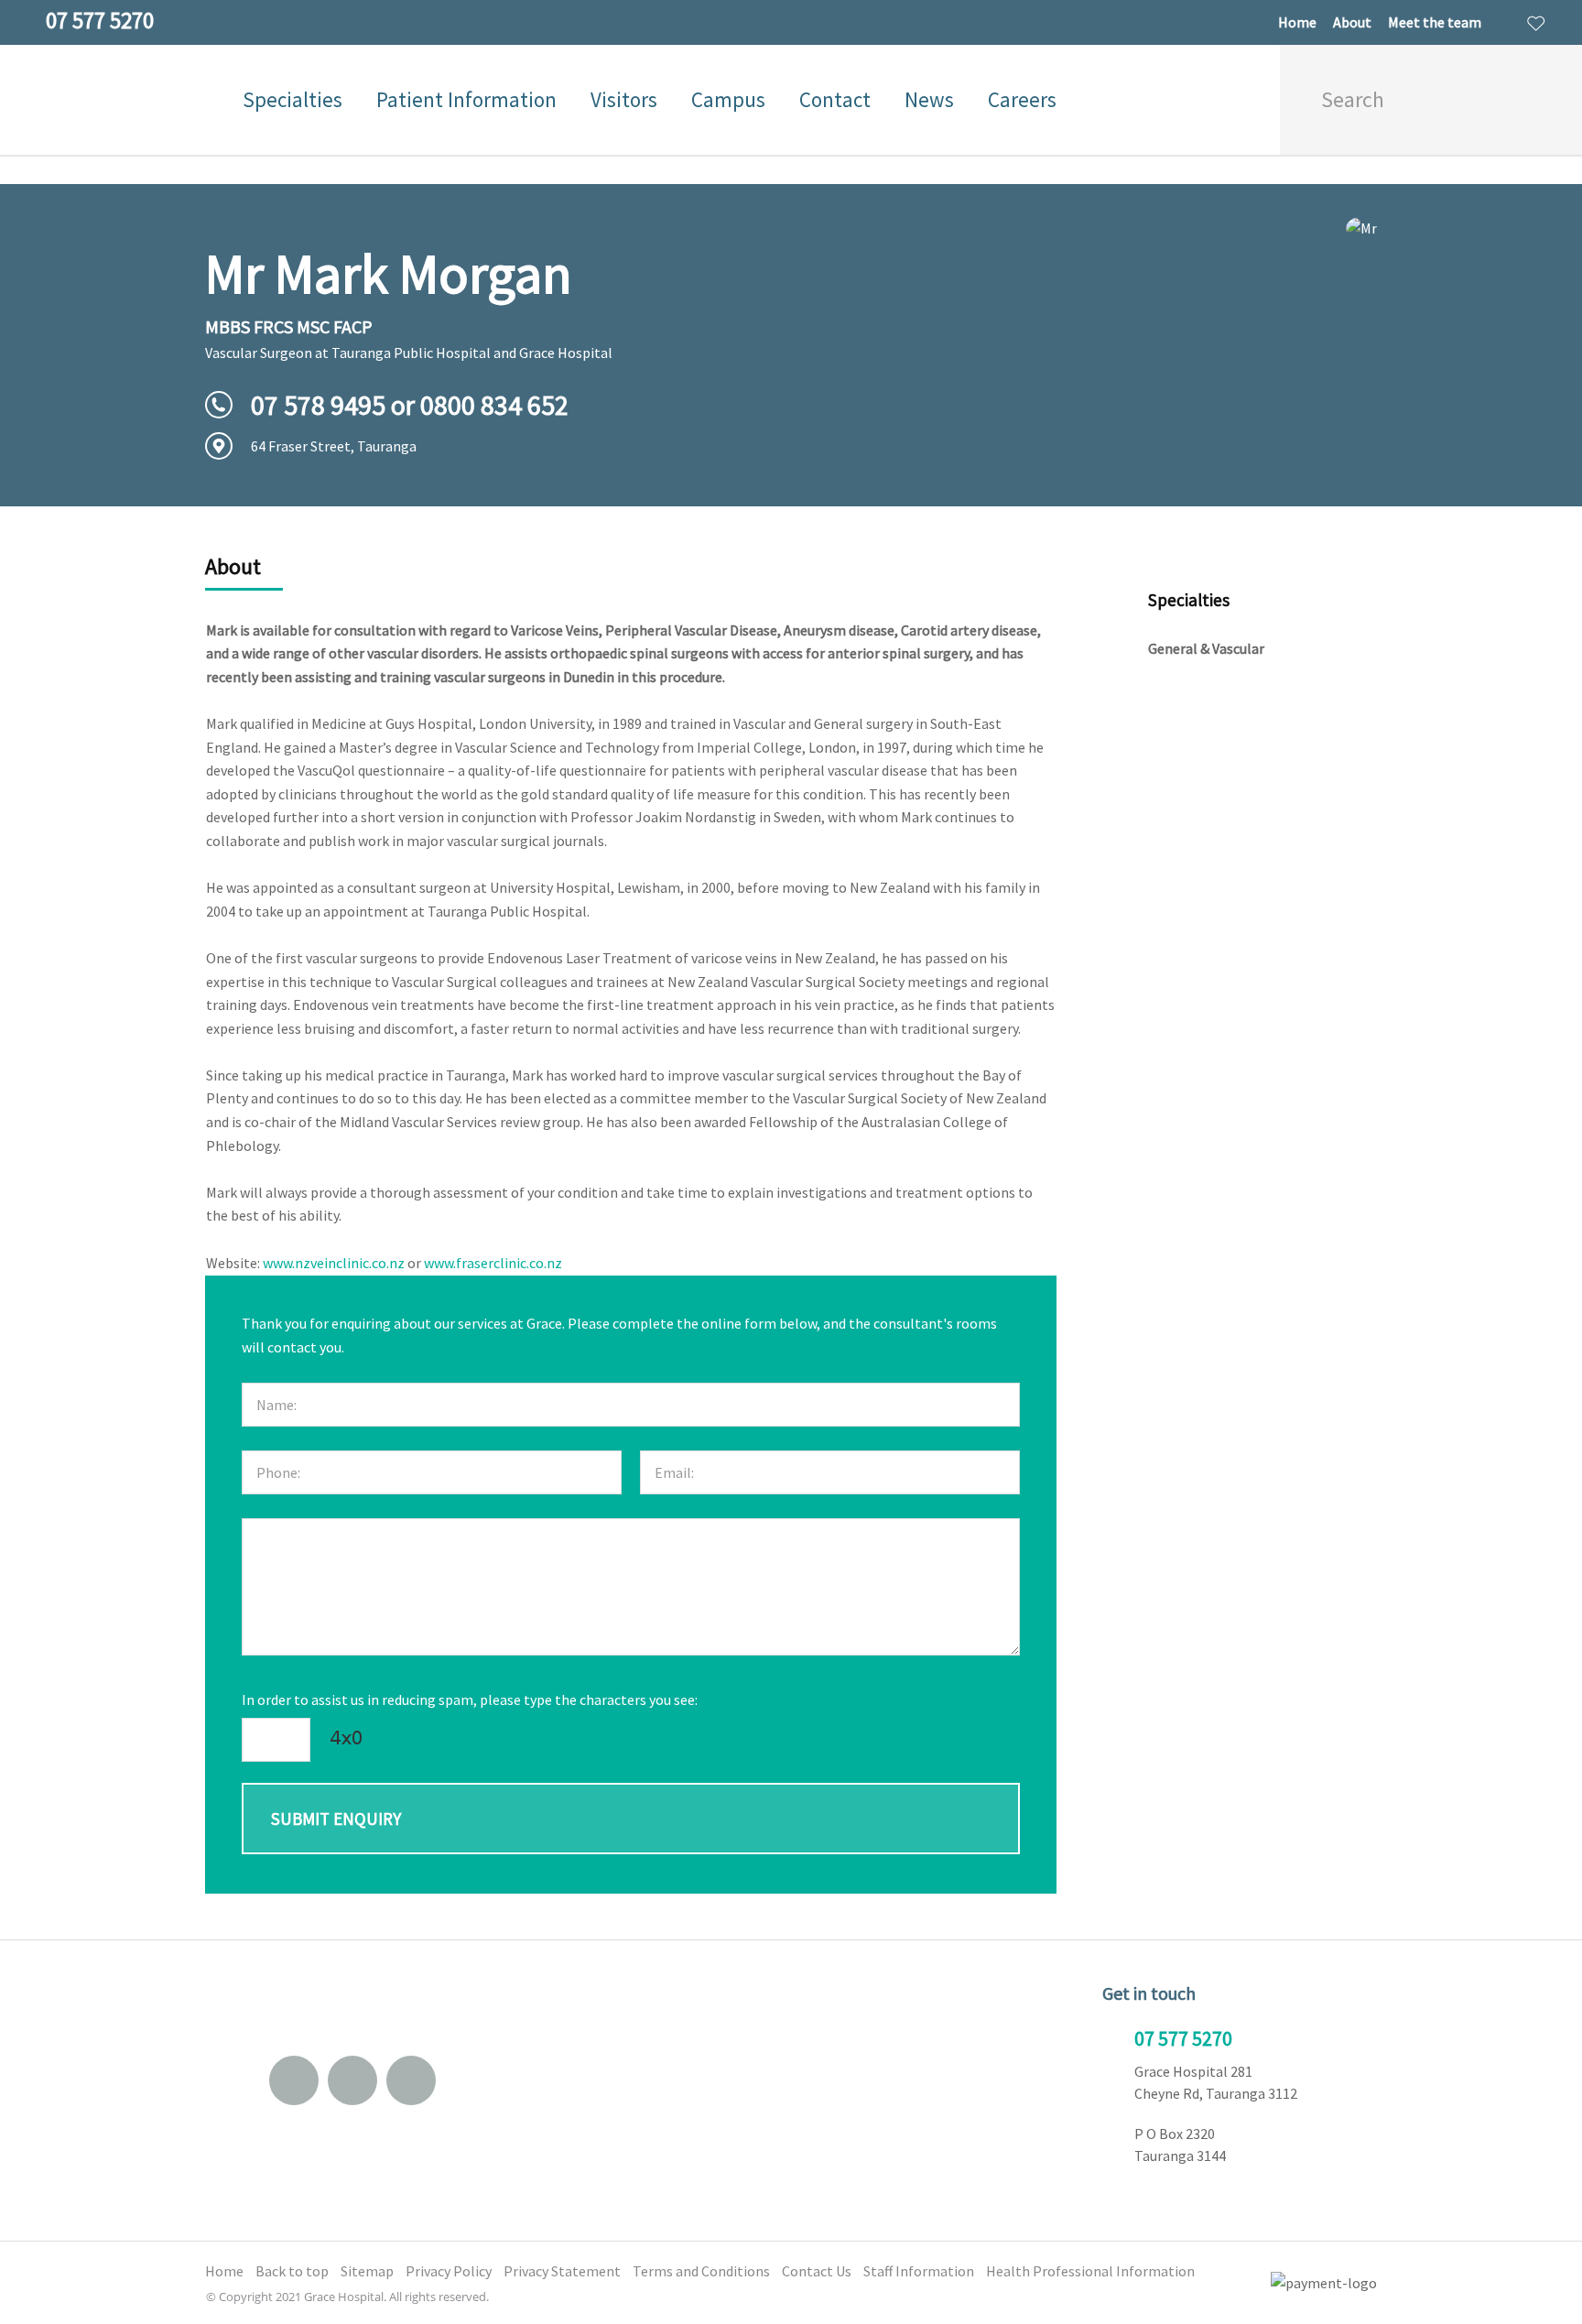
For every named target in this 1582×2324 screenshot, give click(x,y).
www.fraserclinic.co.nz (493, 1263)
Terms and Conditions (701, 2271)
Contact (835, 99)
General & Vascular (1206, 648)
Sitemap (367, 2271)
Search (1542, 100)
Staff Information (919, 2271)
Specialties (293, 99)
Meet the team (1435, 22)
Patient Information (466, 99)
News (929, 99)
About (1352, 22)
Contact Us (817, 2271)
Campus (728, 99)
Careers (1022, 99)
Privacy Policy (449, 2271)
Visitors (624, 99)
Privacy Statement (562, 2271)
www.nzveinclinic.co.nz (334, 1263)
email (294, 2080)
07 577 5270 (1183, 2038)
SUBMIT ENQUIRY (336, 1819)
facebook (352, 2080)
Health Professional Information (1090, 2271)
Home (1297, 22)
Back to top (292, 2271)
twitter (411, 2080)
